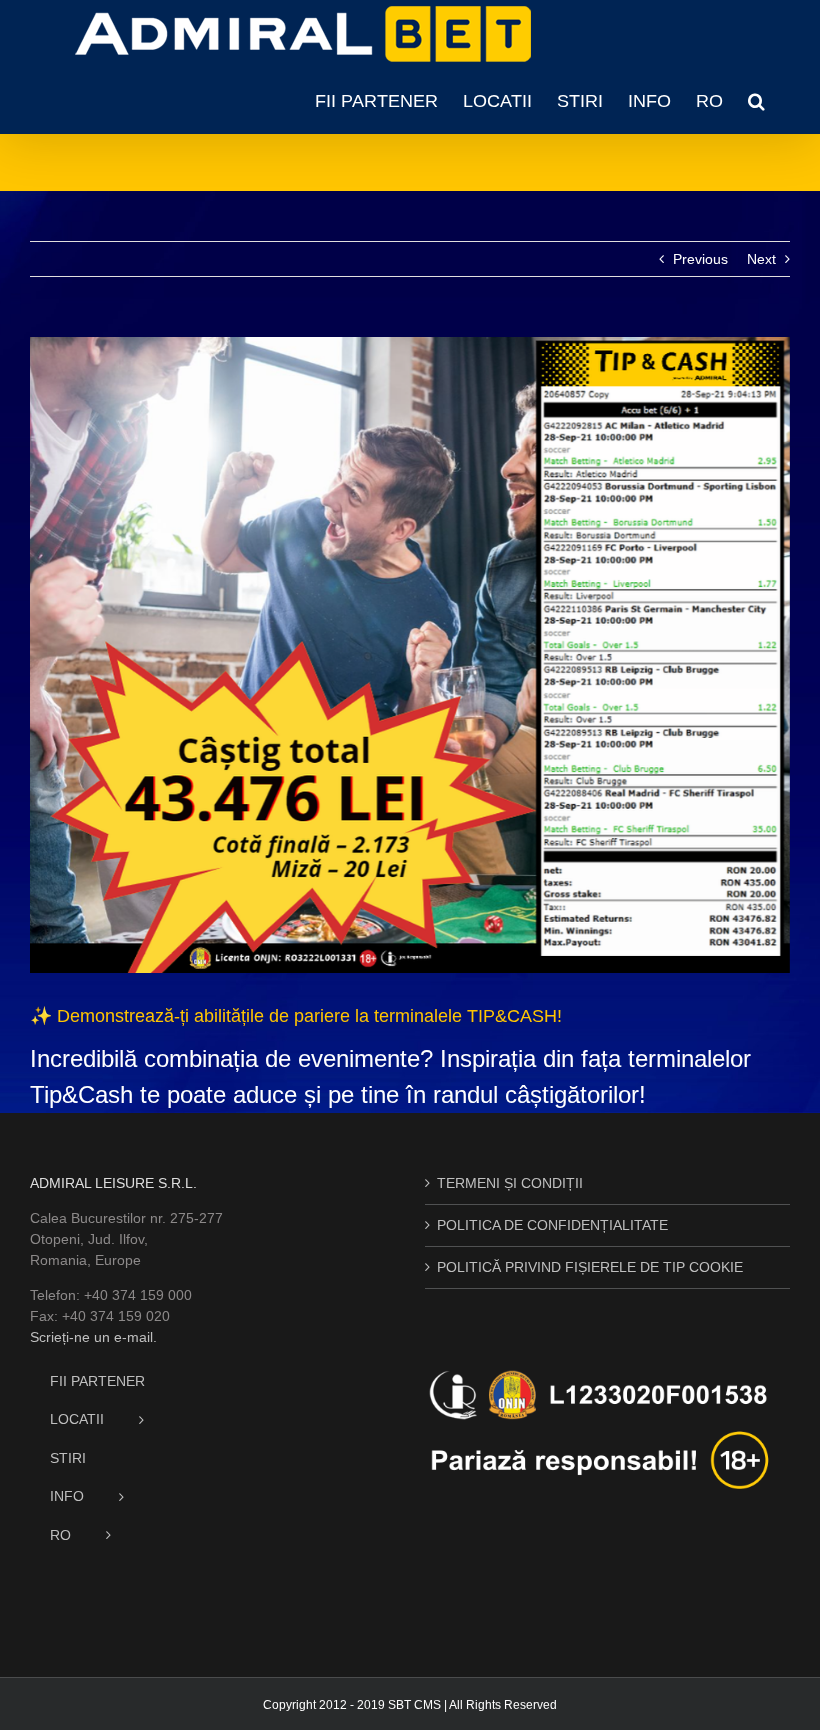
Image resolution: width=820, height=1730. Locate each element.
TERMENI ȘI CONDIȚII (510, 1183)
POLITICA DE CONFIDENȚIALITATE (552, 1225)
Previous (700, 259)
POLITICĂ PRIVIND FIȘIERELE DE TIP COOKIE (590, 1267)
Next (761, 259)
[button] (756, 101)
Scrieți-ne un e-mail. (93, 1337)
